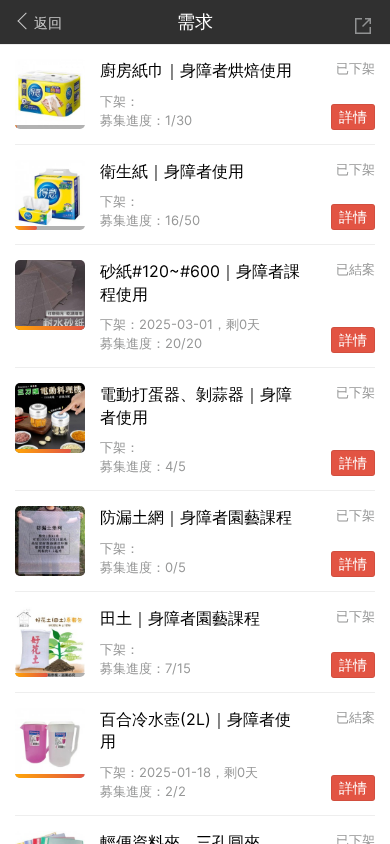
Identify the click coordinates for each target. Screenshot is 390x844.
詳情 (353, 117)
